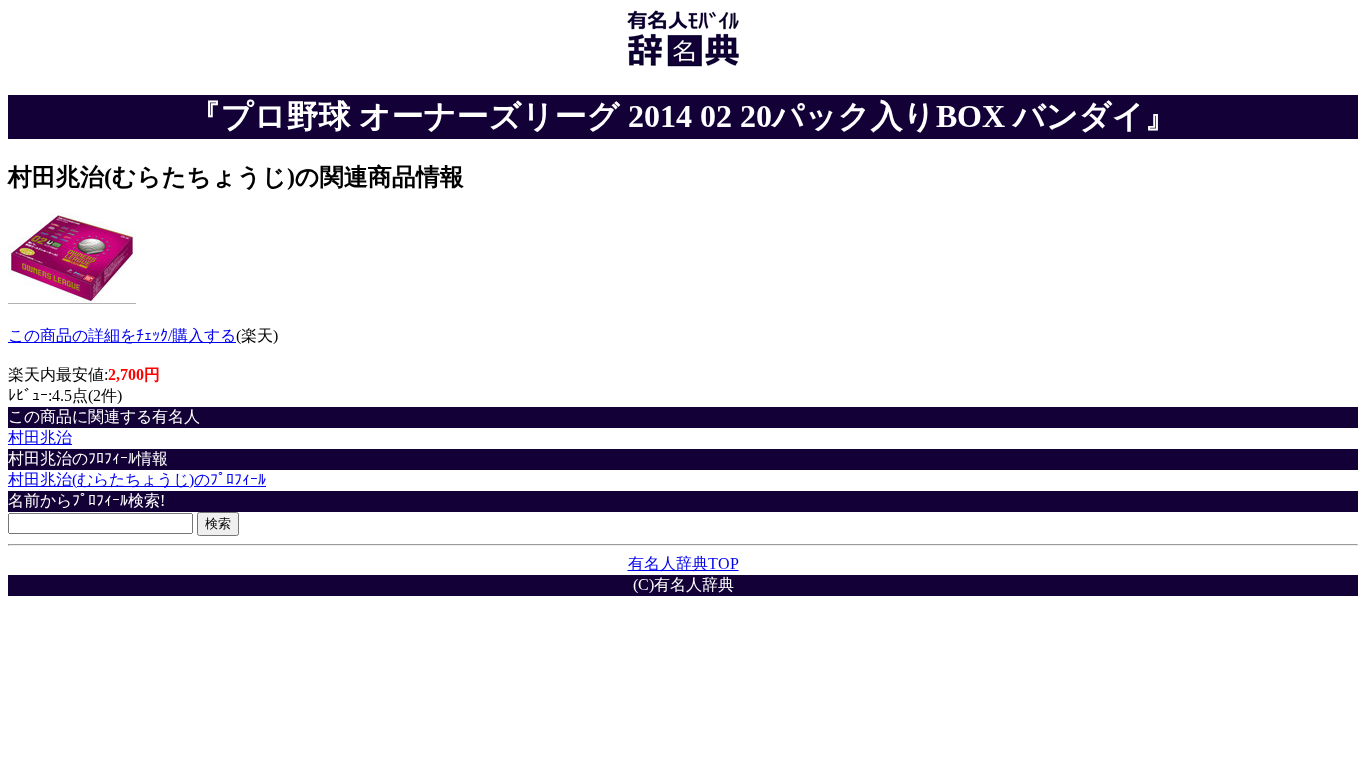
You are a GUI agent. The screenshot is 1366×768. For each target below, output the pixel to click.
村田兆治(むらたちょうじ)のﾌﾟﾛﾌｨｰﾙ (137, 479)
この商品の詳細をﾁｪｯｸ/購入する (122, 335)
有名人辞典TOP (683, 563)
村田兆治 (40, 437)
